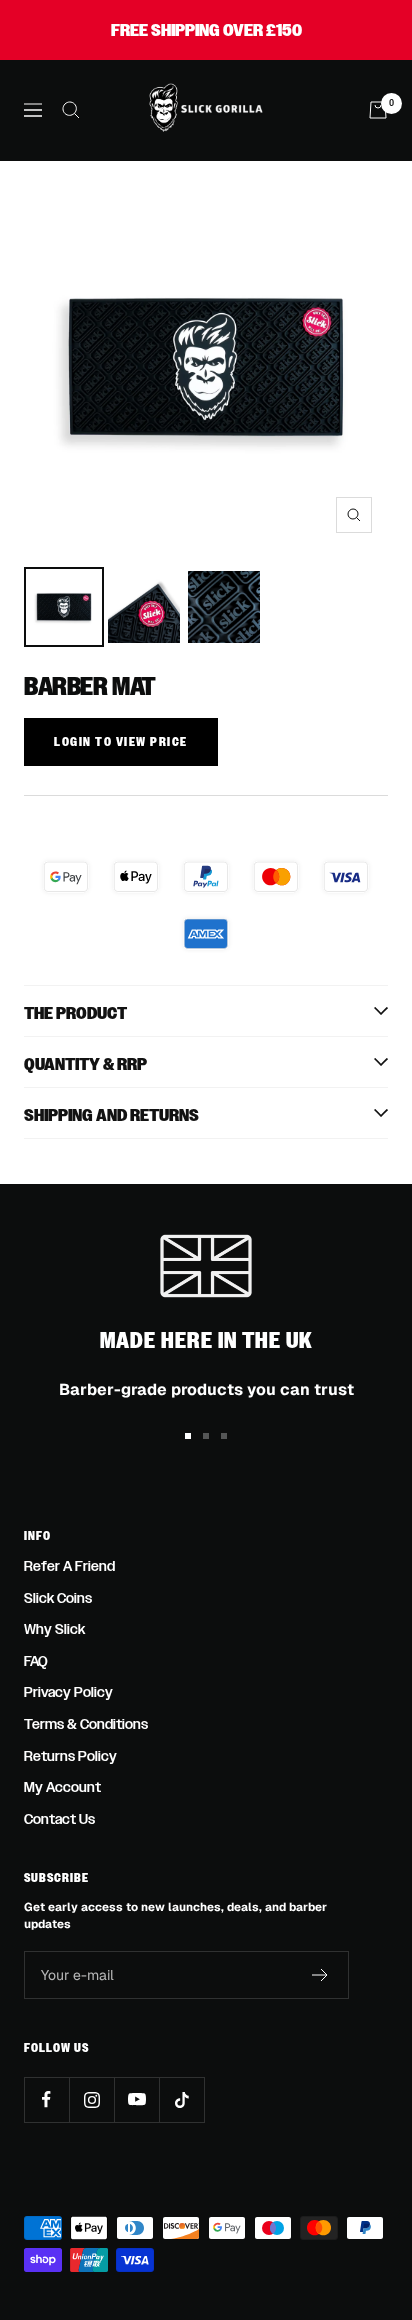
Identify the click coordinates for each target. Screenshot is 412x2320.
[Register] (320, 1975)
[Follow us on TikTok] (181, 2099)
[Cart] (378, 110)
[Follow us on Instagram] (91, 2099)
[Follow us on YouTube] (136, 2099)
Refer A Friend (69, 1566)
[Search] (71, 110)
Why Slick (54, 1629)
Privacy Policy (68, 1692)
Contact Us (59, 1819)
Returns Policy (70, 1756)
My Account (62, 1787)
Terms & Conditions (86, 1724)
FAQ (36, 1661)
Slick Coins (58, 1598)
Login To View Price (121, 742)
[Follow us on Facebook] (46, 2099)
